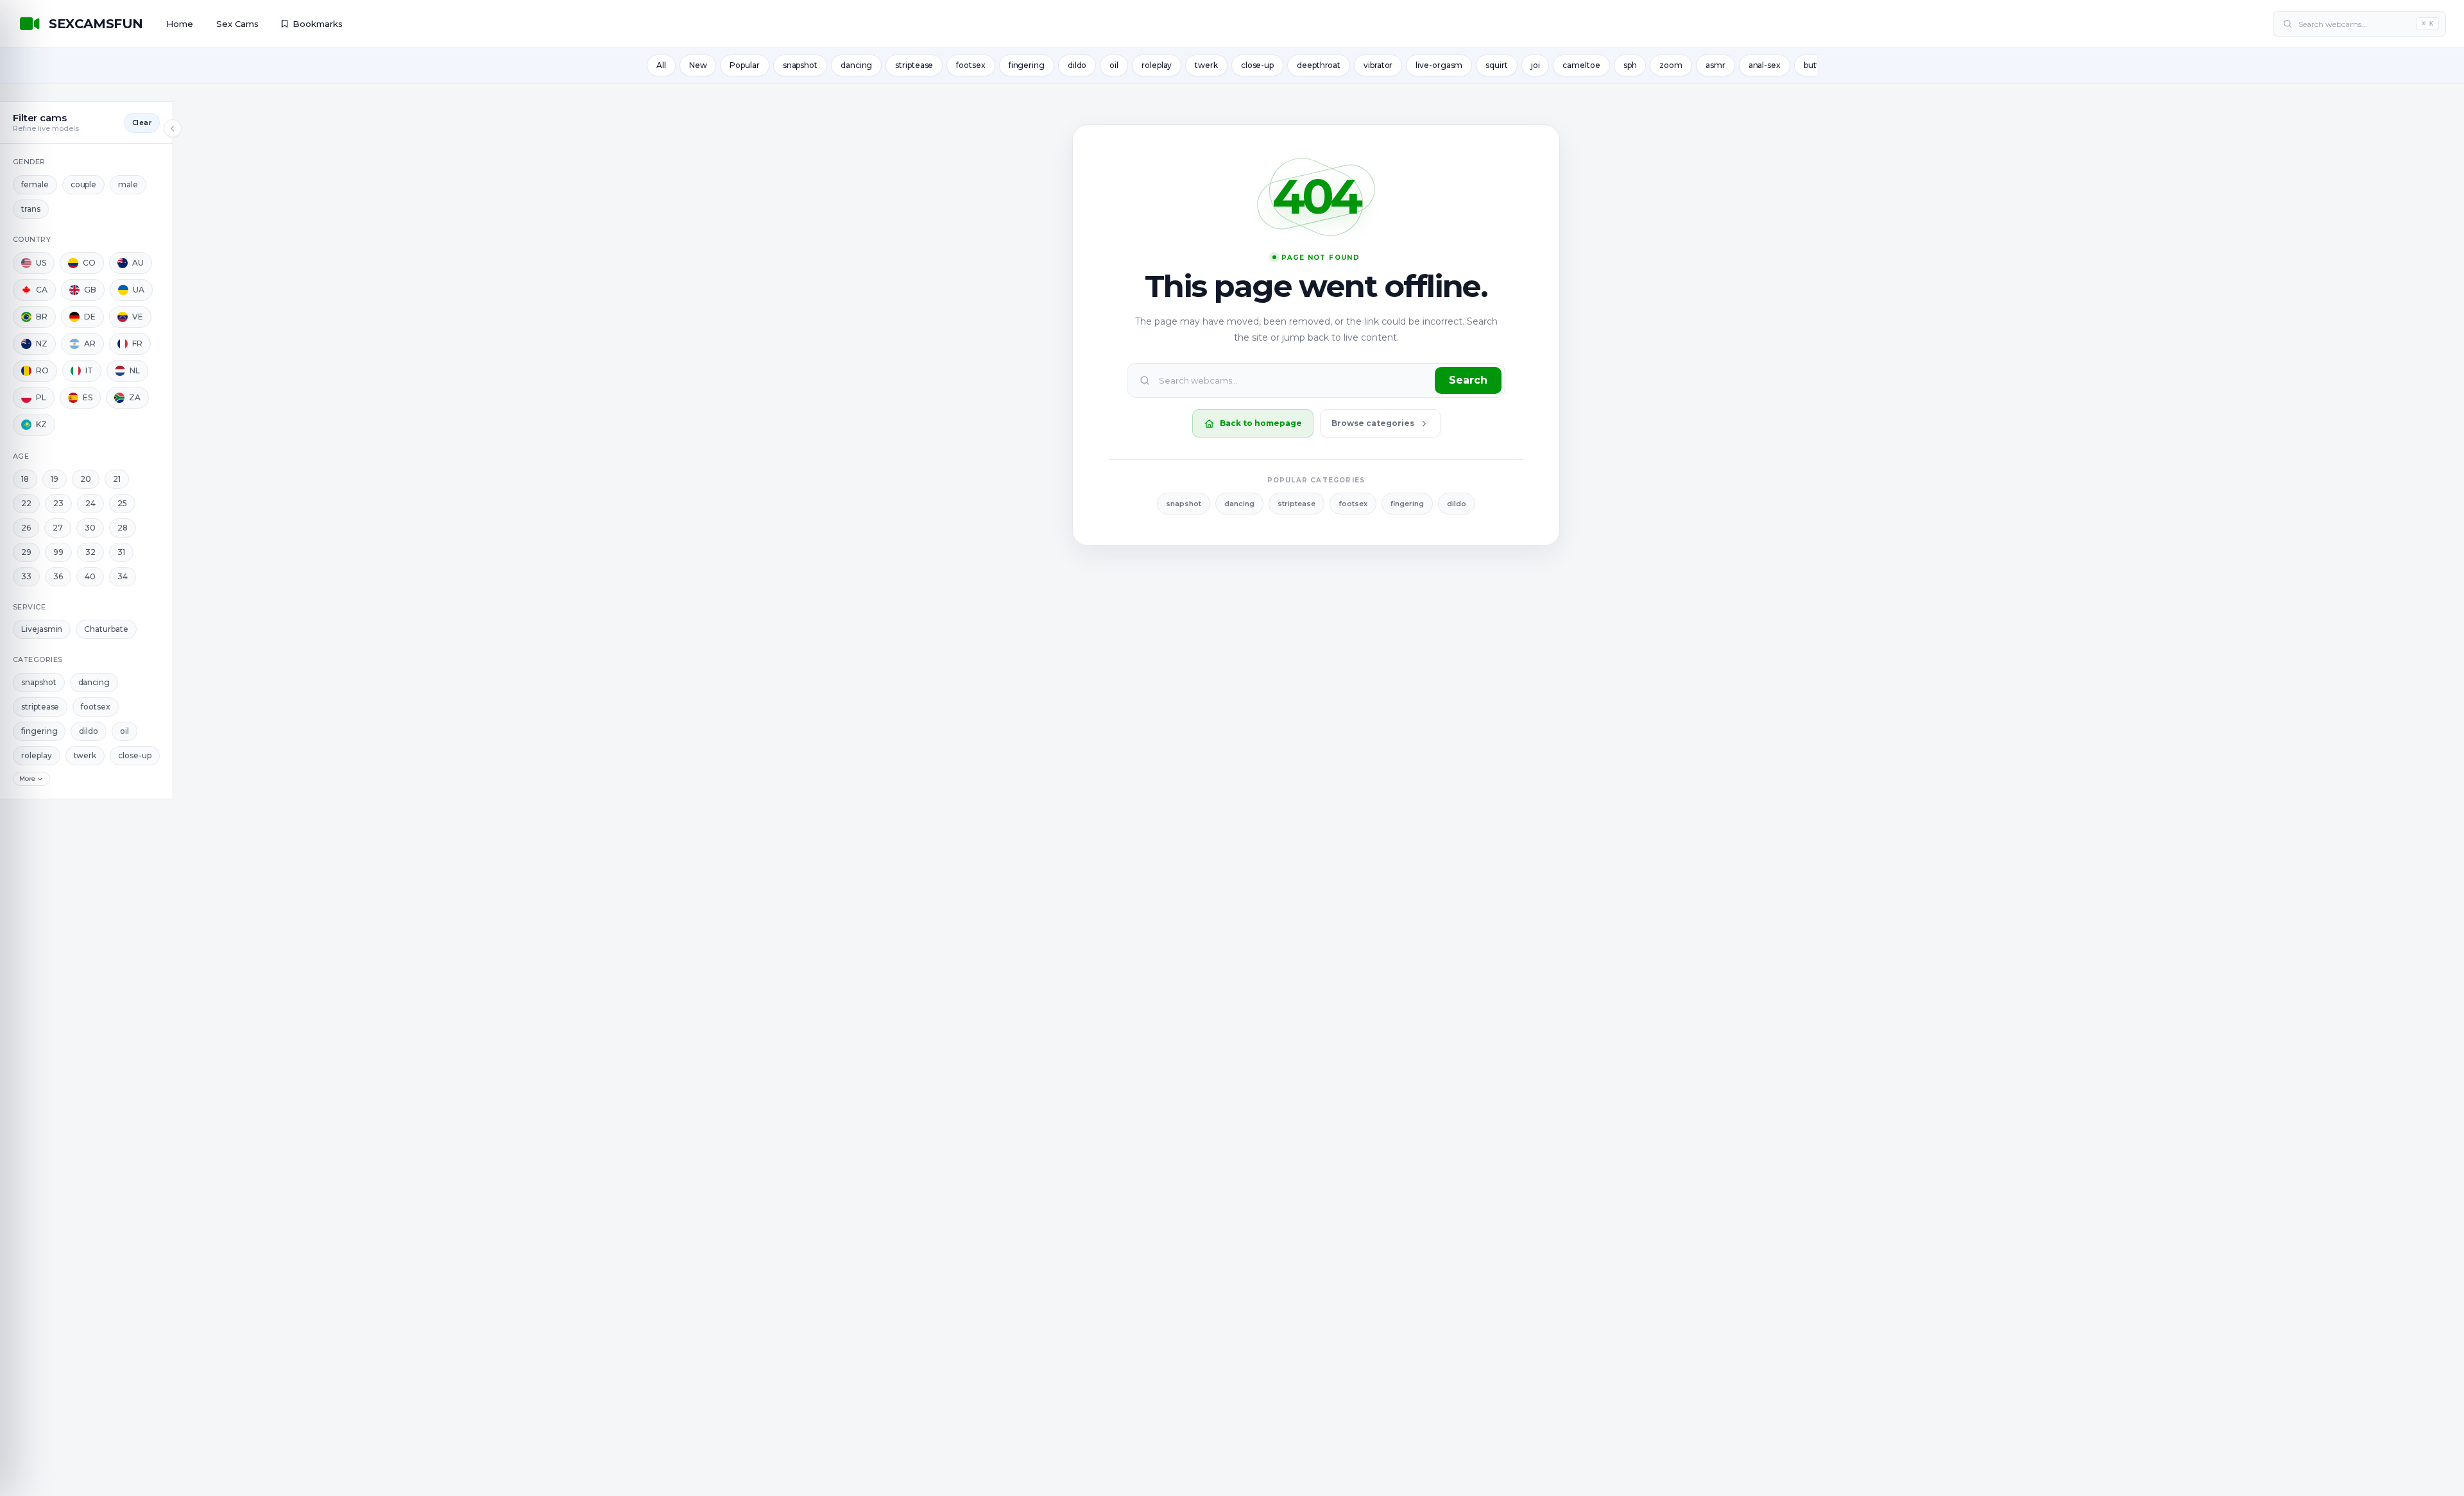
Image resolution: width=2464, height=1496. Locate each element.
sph (1630, 65)
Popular (744, 65)
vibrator (1378, 65)
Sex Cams (237, 24)
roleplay (1157, 65)
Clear (142, 123)
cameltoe (1581, 65)
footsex (971, 65)
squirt (1496, 65)
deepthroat (1319, 65)
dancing (856, 65)
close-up (1257, 65)
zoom (1671, 65)
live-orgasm (1439, 65)
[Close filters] (173, 128)
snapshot (800, 65)
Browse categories (1373, 423)
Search (1468, 380)
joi (1536, 65)
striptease (914, 65)
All (661, 65)
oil (1114, 65)
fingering (1027, 65)
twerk (1206, 65)
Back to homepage (1261, 423)
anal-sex (1765, 65)
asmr (1715, 65)
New (698, 65)
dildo (1077, 65)
